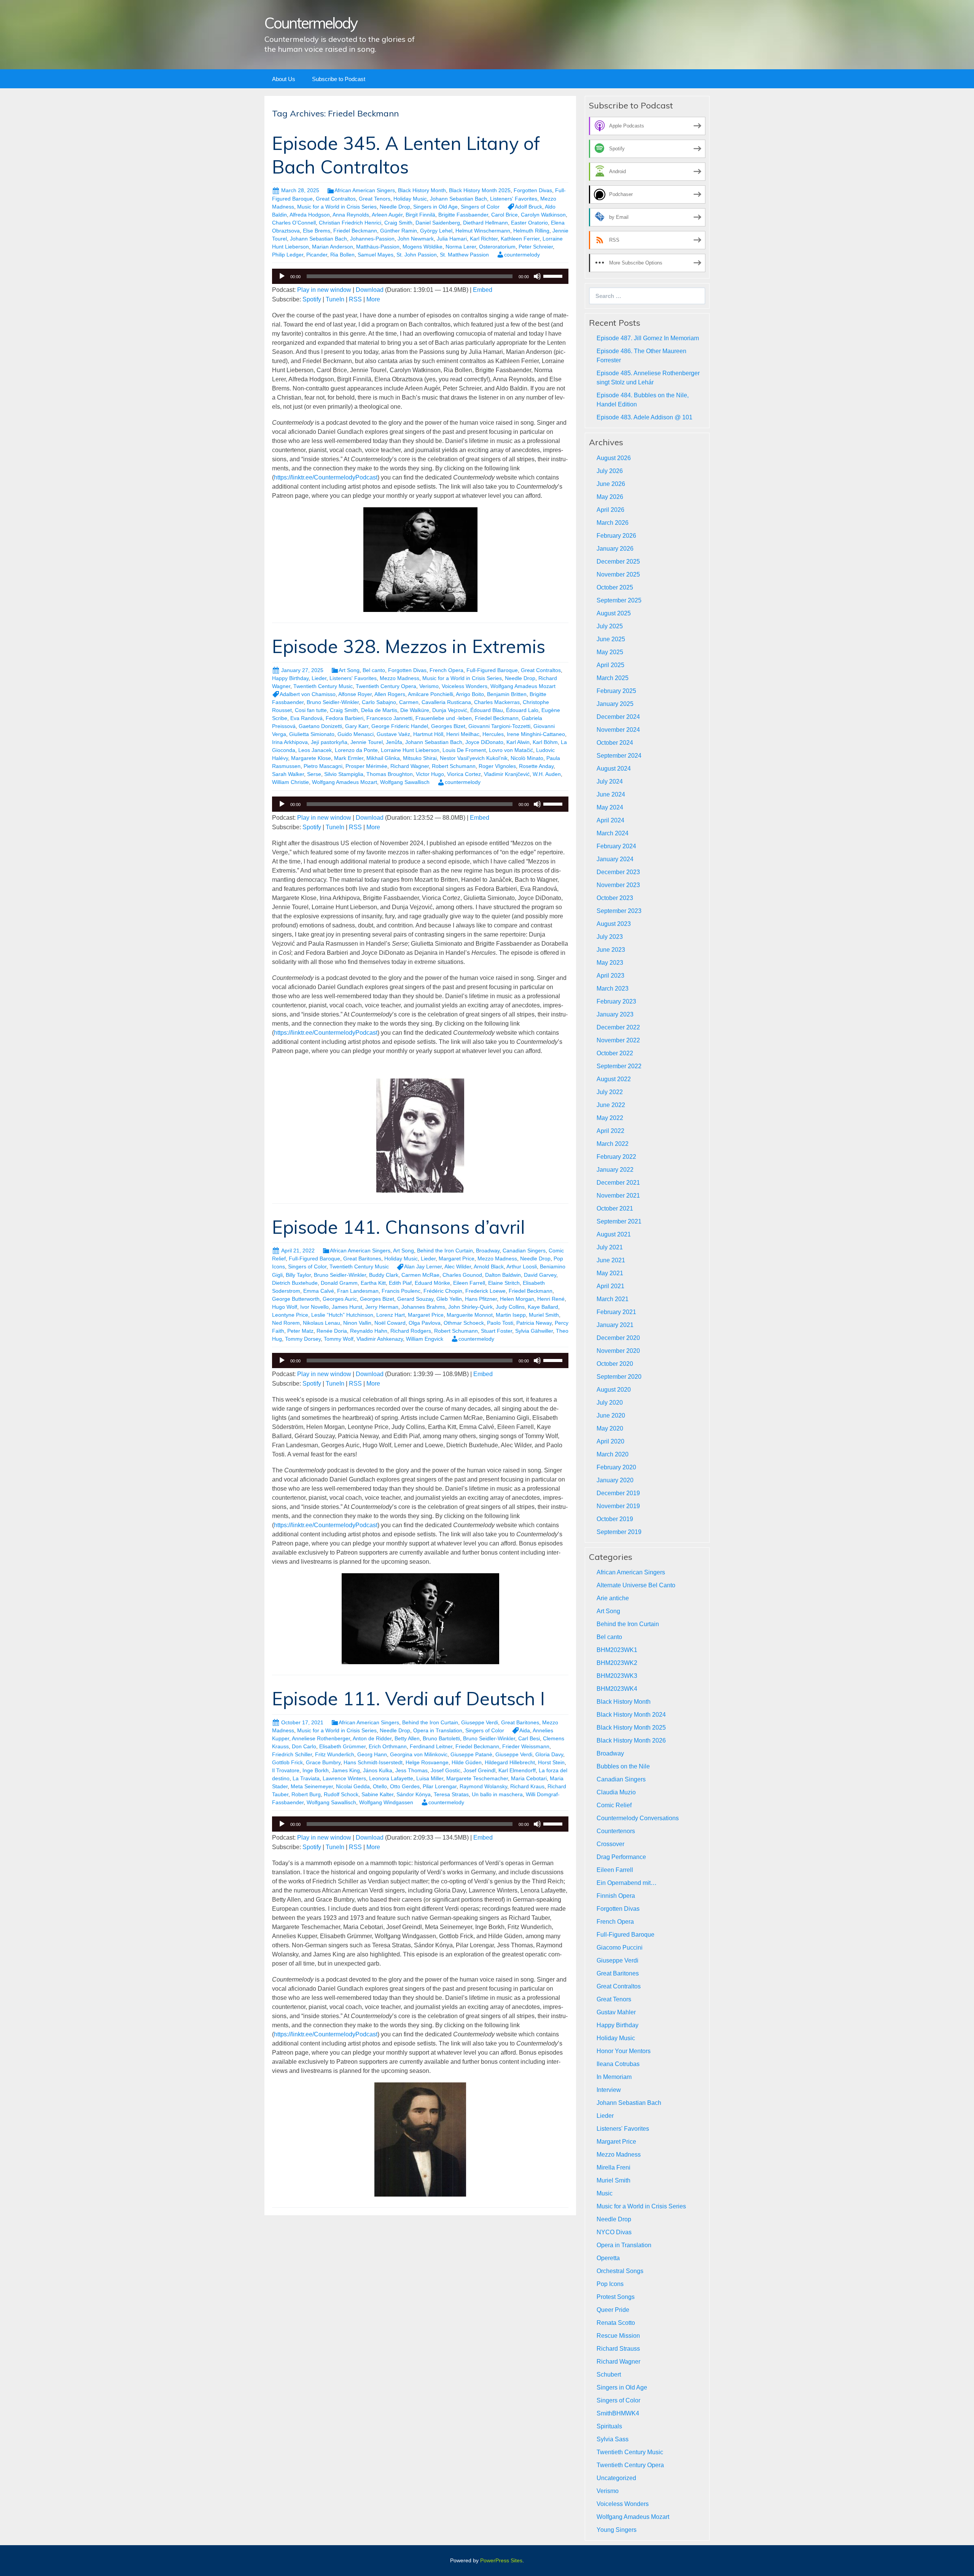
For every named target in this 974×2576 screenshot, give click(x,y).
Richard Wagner (410, 766)
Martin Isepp (511, 1315)
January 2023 (615, 1014)
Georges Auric (340, 1299)
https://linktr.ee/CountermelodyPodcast (326, 477)
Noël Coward (390, 1323)
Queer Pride (613, 2310)
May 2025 (610, 652)
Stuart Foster (497, 1331)
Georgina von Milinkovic (419, 1754)
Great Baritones (362, 1259)
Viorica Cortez (464, 774)
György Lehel (436, 231)
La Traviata (306, 1778)
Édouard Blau (487, 710)
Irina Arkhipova (290, 742)
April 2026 (610, 510)
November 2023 (618, 885)
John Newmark (416, 239)
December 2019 (618, 1493)
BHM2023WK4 (617, 1689)
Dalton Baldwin (503, 1275)
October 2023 (615, 898)
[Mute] (537, 276)
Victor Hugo (430, 774)
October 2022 (615, 1053)
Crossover (610, 1844)
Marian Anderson (333, 247)
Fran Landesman (358, 1291)
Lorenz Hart (391, 1315)
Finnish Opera (616, 1896)
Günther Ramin (399, 231)
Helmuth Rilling (531, 231)
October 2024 (615, 743)
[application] (420, 276)
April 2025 (610, 665)
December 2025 (618, 562)
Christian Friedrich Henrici (350, 223)
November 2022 (618, 1040)
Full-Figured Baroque (492, 670)
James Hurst (347, 1307)
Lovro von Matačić (511, 750)
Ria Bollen (342, 255)
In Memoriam (614, 2077)
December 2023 (618, 872)
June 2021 (611, 1260)
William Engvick (425, 1339)
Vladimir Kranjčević (507, 774)
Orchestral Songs (620, 2271)
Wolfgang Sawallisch (405, 782)
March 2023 (613, 989)
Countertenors (616, 1831)
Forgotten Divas (533, 190)
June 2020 (611, 1415)
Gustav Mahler (616, 2012)
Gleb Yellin (449, 1299)
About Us (284, 79)
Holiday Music (410, 199)
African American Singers (365, 190)
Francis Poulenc (401, 1291)
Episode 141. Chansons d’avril (399, 1227)
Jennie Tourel (367, 742)
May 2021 (610, 1273)
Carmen (409, 702)
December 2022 (618, 1027)
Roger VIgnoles (497, 766)
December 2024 (618, 717)
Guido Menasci (356, 734)
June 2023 (611, 950)
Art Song (349, 670)
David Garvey (540, 1275)
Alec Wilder (458, 1266)
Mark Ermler (349, 758)
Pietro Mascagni (323, 766)
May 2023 (610, 963)
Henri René (551, 1299)
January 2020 (615, 1480)
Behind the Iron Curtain (445, 1251)
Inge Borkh (316, 1770)
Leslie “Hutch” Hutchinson (342, 1315)
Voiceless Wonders (465, 686)
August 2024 (614, 769)
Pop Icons (610, 2284)
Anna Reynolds (351, 215)
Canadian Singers (524, 1251)
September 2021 (619, 1221)
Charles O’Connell (294, 223)
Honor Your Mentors (624, 2051)
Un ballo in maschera (497, 1794)
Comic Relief (614, 1805)
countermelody (522, 255)
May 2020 (610, 1428)
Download (370, 290)
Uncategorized (616, 2478)
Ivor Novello (314, 1307)
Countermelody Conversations (638, 1818)
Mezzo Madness (399, 678)
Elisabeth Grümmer (342, 1746)
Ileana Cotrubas (618, 2064)
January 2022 (615, 1170)
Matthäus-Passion (378, 247)
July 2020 (610, 1403)
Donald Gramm (339, 1283)
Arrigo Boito (470, 694)
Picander (317, 255)
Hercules (493, 734)
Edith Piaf (400, 1283)
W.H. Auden (547, 774)
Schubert (609, 2374)
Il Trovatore (286, 1770)
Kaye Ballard (543, 1307)
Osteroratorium (497, 247)
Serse (314, 774)
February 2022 (616, 1157)
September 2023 (619, 911)
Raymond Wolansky (483, 1786)
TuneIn (335, 299)
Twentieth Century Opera (386, 686)
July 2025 (610, 626)
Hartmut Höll (428, 734)
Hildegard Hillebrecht (510, 1762)
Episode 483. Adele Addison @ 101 (645, 417)
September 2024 (619, 756)
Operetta (608, 2258)
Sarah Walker (288, 774)
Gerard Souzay (415, 1299)
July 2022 (610, 1092)
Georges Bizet (448, 726)
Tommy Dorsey (303, 1339)
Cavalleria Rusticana (446, 702)
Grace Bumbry (323, 1762)
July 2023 (610, 937)
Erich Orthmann (388, 1746)
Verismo (429, 686)
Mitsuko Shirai (420, 758)
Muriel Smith (544, 1315)
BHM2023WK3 (617, 1676)
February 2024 (616, 846)
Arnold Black (489, 1266)
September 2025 (619, 600)
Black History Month (422, 190)
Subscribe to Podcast (339, 79)
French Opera (446, 670)
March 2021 (613, 1299)
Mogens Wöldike (423, 247)
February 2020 (616, 1467)
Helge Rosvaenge (427, 1762)
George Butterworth (296, 1299)
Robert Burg (306, 1794)
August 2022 (614, 1079)
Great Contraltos (336, 199)
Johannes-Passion (372, 239)
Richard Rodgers (411, 1331)
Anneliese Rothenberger (321, 1738)
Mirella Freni (614, 2167)
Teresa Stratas (451, 1794)
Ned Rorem (286, 1323)
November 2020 (618, 1351)
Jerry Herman (382, 1307)
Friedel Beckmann (355, 231)
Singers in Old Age (435, 207)
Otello (380, 1786)
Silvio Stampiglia (344, 774)
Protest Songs (616, 2297)
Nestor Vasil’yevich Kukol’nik (474, 758)
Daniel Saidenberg (438, 223)
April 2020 (610, 1441)
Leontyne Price (290, 1315)
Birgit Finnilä (420, 215)
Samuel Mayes (376, 255)
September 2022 (619, 1066)
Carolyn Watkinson (543, 215)
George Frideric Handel (400, 726)
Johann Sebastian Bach (458, 199)
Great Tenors (375, 199)
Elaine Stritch (504, 1283)
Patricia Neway (534, 1323)
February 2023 (616, 1001)
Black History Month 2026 (631, 1740)
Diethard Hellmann (485, 223)
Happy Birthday (290, 678)
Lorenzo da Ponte (356, 750)
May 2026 (610, 497)
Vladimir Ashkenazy (380, 1339)
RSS (355, 299)
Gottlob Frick (287, 1762)
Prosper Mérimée (366, 766)
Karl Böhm (545, 742)
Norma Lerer (461, 247)
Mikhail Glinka (383, 758)
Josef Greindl (479, 1770)
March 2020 (613, 1454)
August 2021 (614, 1234)
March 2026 (613, 523)
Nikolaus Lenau (321, 1323)
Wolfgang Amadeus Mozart (523, 686)
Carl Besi (529, 1738)
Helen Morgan (517, 1299)
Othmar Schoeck (464, 1323)
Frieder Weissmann (526, 1746)
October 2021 (615, 1208)
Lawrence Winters (344, 1778)
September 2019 (619, 1532)
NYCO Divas (614, 2232)
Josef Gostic (446, 1770)
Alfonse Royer (355, 694)
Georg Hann (372, 1754)
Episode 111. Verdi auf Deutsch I (408, 1698)
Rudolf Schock (341, 1794)
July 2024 (610, 781)
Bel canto (374, 670)
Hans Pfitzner (481, 1299)
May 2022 (610, 1118)
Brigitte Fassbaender (463, 215)
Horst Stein (551, 1762)
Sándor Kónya (414, 1794)
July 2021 (610, 1247)
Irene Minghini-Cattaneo (536, 734)
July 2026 (610, 471)
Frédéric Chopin (443, 1291)
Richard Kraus (527, 1786)
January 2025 (615, 704)
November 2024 (618, 730)
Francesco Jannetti (389, 718)
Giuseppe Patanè (471, 1754)
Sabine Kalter (377, 1794)
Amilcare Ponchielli (431, 694)
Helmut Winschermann (483, 231)
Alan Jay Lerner (423, 1266)
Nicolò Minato (527, 758)
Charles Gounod (462, 1275)
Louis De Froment (464, 750)
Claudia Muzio (616, 1792)
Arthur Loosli (522, 1266)
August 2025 (614, 613)
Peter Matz (300, 1331)
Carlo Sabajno (379, 702)
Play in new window (324, 290)
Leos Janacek (315, 750)
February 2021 (616, 1312)
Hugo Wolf (285, 1307)
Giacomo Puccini (620, 1948)
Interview (609, 2090)
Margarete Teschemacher (477, 1778)
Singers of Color (480, 207)
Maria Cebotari (529, 1778)
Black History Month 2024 (631, 1715)
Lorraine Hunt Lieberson (410, 750)
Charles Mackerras (497, 702)
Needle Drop (395, 207)
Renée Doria (332, 1331)
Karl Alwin (518, 742)
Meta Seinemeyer (312, 1786)
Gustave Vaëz (393, 734)
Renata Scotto (616, 2323)
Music (605, 2193)
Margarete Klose (311, 758)
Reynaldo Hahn (369, 1331)
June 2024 (611, 794)
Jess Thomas (411, 1770)
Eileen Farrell (469, 1283)
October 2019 (615, 1519)
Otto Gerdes (405, 1786)
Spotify (312, 299)
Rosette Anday (536, 766)
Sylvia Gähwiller (534, 1331)
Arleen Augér (387, 215)
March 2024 (613, 833)
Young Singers (617, 2530)
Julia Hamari (452, 239)
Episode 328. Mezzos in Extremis (409, 646)
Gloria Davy (549, 1754)
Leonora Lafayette (391, 1778)
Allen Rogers (390, 694)
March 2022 (613, 1144)
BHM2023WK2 (617, 1663)
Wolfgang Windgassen (386, 1802)
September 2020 (619, 1377)
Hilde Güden (467, 1762)
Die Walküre (415, 710)
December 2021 (618, 1183)
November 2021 (618, 1196)
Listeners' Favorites (514, 199)
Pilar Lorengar (440, 1786)
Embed (483, 290)
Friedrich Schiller (292, 1754)
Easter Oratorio (529, 223)
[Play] (282, 276)
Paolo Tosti (500, 1323)
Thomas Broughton (390, 774)
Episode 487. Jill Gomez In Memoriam (648, 338)
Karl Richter (484, 239)
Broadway (488, 1251)
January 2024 (615, 859)
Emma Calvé (319, 1291)
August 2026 (614, 458)
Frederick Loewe (485, 1291)
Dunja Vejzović (450, 710)
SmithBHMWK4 (618, 2413)
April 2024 (610, 820)
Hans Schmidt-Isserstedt (373, 1762)
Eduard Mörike (432, 1283)
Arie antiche (613, 1598)
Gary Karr (357, 726)
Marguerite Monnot (470, 1315)
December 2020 (618, 1338)
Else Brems (317, 231)
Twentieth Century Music (323, 686)
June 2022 (611, 1105)
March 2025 (613, 678)
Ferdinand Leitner (431, 1746)
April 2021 (610, 1286)
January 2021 (615, 1325)
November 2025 (618, 574)
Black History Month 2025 (480, 190)
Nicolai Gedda (353, 1786)
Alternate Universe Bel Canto (636, 1585)
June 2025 (611, 639)
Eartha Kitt (373, 1283)
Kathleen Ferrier (520, 239)
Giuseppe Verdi (480, 1722)
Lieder (319, 678)
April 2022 (610, 1131)
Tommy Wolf (339, 1339)
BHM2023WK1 (617, 1650)
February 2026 (616, 536)
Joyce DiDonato (484, 742)
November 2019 (618, 1506)
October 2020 (615, 1364)
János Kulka (378, 1770)
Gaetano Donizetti (320, 726)
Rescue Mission (618, 2336)
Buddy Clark (384, 1275)
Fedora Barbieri (345, 718)
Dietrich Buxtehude (295, 1283)
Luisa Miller (430, 1778)
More (373, 299)
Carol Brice (505, 215)
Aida (525, 1730)
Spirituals (609, 2426)
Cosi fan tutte (311, 710)
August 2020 (614, 1390)
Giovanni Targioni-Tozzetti (499, 726)
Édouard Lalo (522, 710)
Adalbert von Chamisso (308, 694)
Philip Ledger (288, 255)
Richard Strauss (618, 2349)
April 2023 (610, 976)
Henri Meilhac (463, 734)
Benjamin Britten (507, 694)
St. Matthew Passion (464, 255)
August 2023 (614, 924)
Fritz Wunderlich (335, 1754)
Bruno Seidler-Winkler (333, 702)
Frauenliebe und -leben (444, 718)
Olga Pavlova (425, 1323)
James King (346, 1770)
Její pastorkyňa (329, 742)
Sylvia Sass (613, 2439)
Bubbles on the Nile (623, 1766)
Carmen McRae (420, 1275)
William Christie (290, 782)
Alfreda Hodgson (310, 215)
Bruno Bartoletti (441, 1738)
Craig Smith (398, 223)
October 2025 (615, 587)
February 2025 (616, 691)
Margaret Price (457, 1259)
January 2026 (615, 549)
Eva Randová (306, 718)
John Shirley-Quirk (470, 1307)
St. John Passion (417, 255)
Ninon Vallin (357, 1323)
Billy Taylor (298, 1275)
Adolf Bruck (528, 207)
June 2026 (611, 484)
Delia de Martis (379, 710)
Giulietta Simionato (312, 734)
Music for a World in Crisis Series (337, 207)
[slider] (554, 276)
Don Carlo (304, 1746)
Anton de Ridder (372, 1738)
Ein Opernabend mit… (627, 1883)
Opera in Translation (438, 1730)
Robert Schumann (454, 766)
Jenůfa (394, 742)
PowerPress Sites (501, 2560)
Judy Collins (510, 1307)
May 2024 (610, 807)
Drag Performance (621, 1857)
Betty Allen (407, 1738)
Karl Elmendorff (517, 1770)
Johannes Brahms (423, 1307)
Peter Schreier (536, 247)
